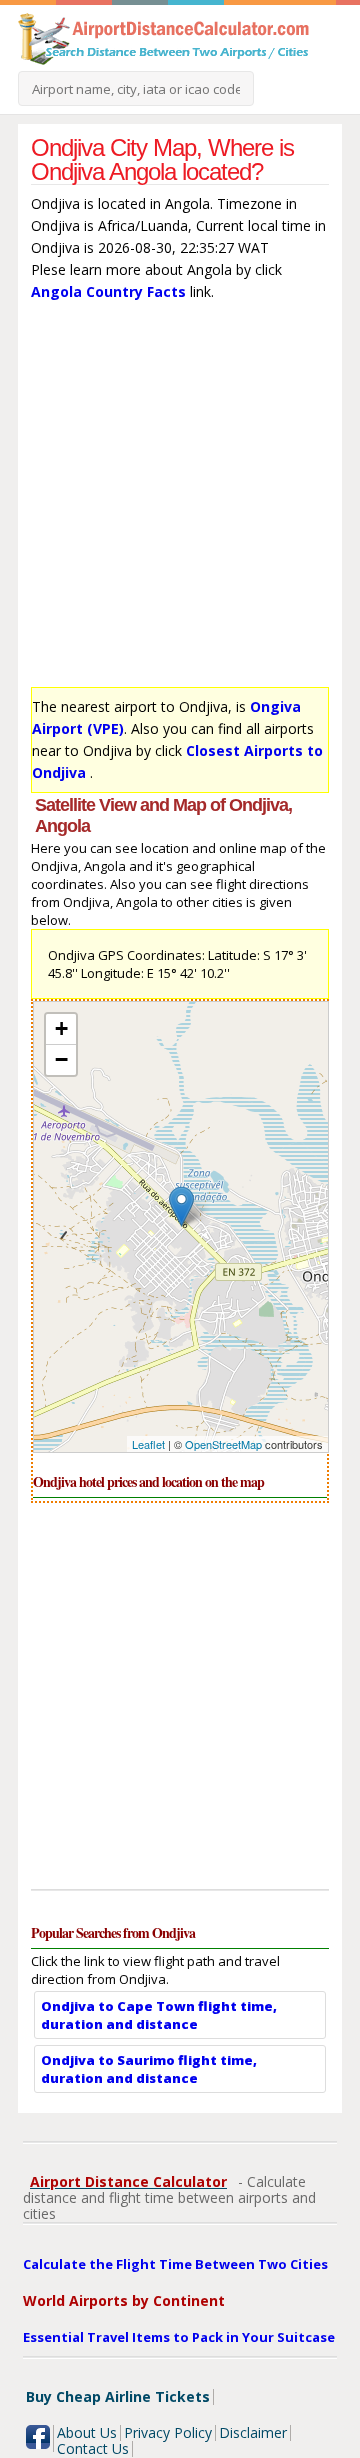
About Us (87, 2432)
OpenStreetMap (223, 1444)
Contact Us (93, 2448)
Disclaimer (253, 2432)
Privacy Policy (168, 2432)
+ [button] (61, 1028)
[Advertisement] (180, 499)
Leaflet (148, 1444)
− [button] (61, 1059)
